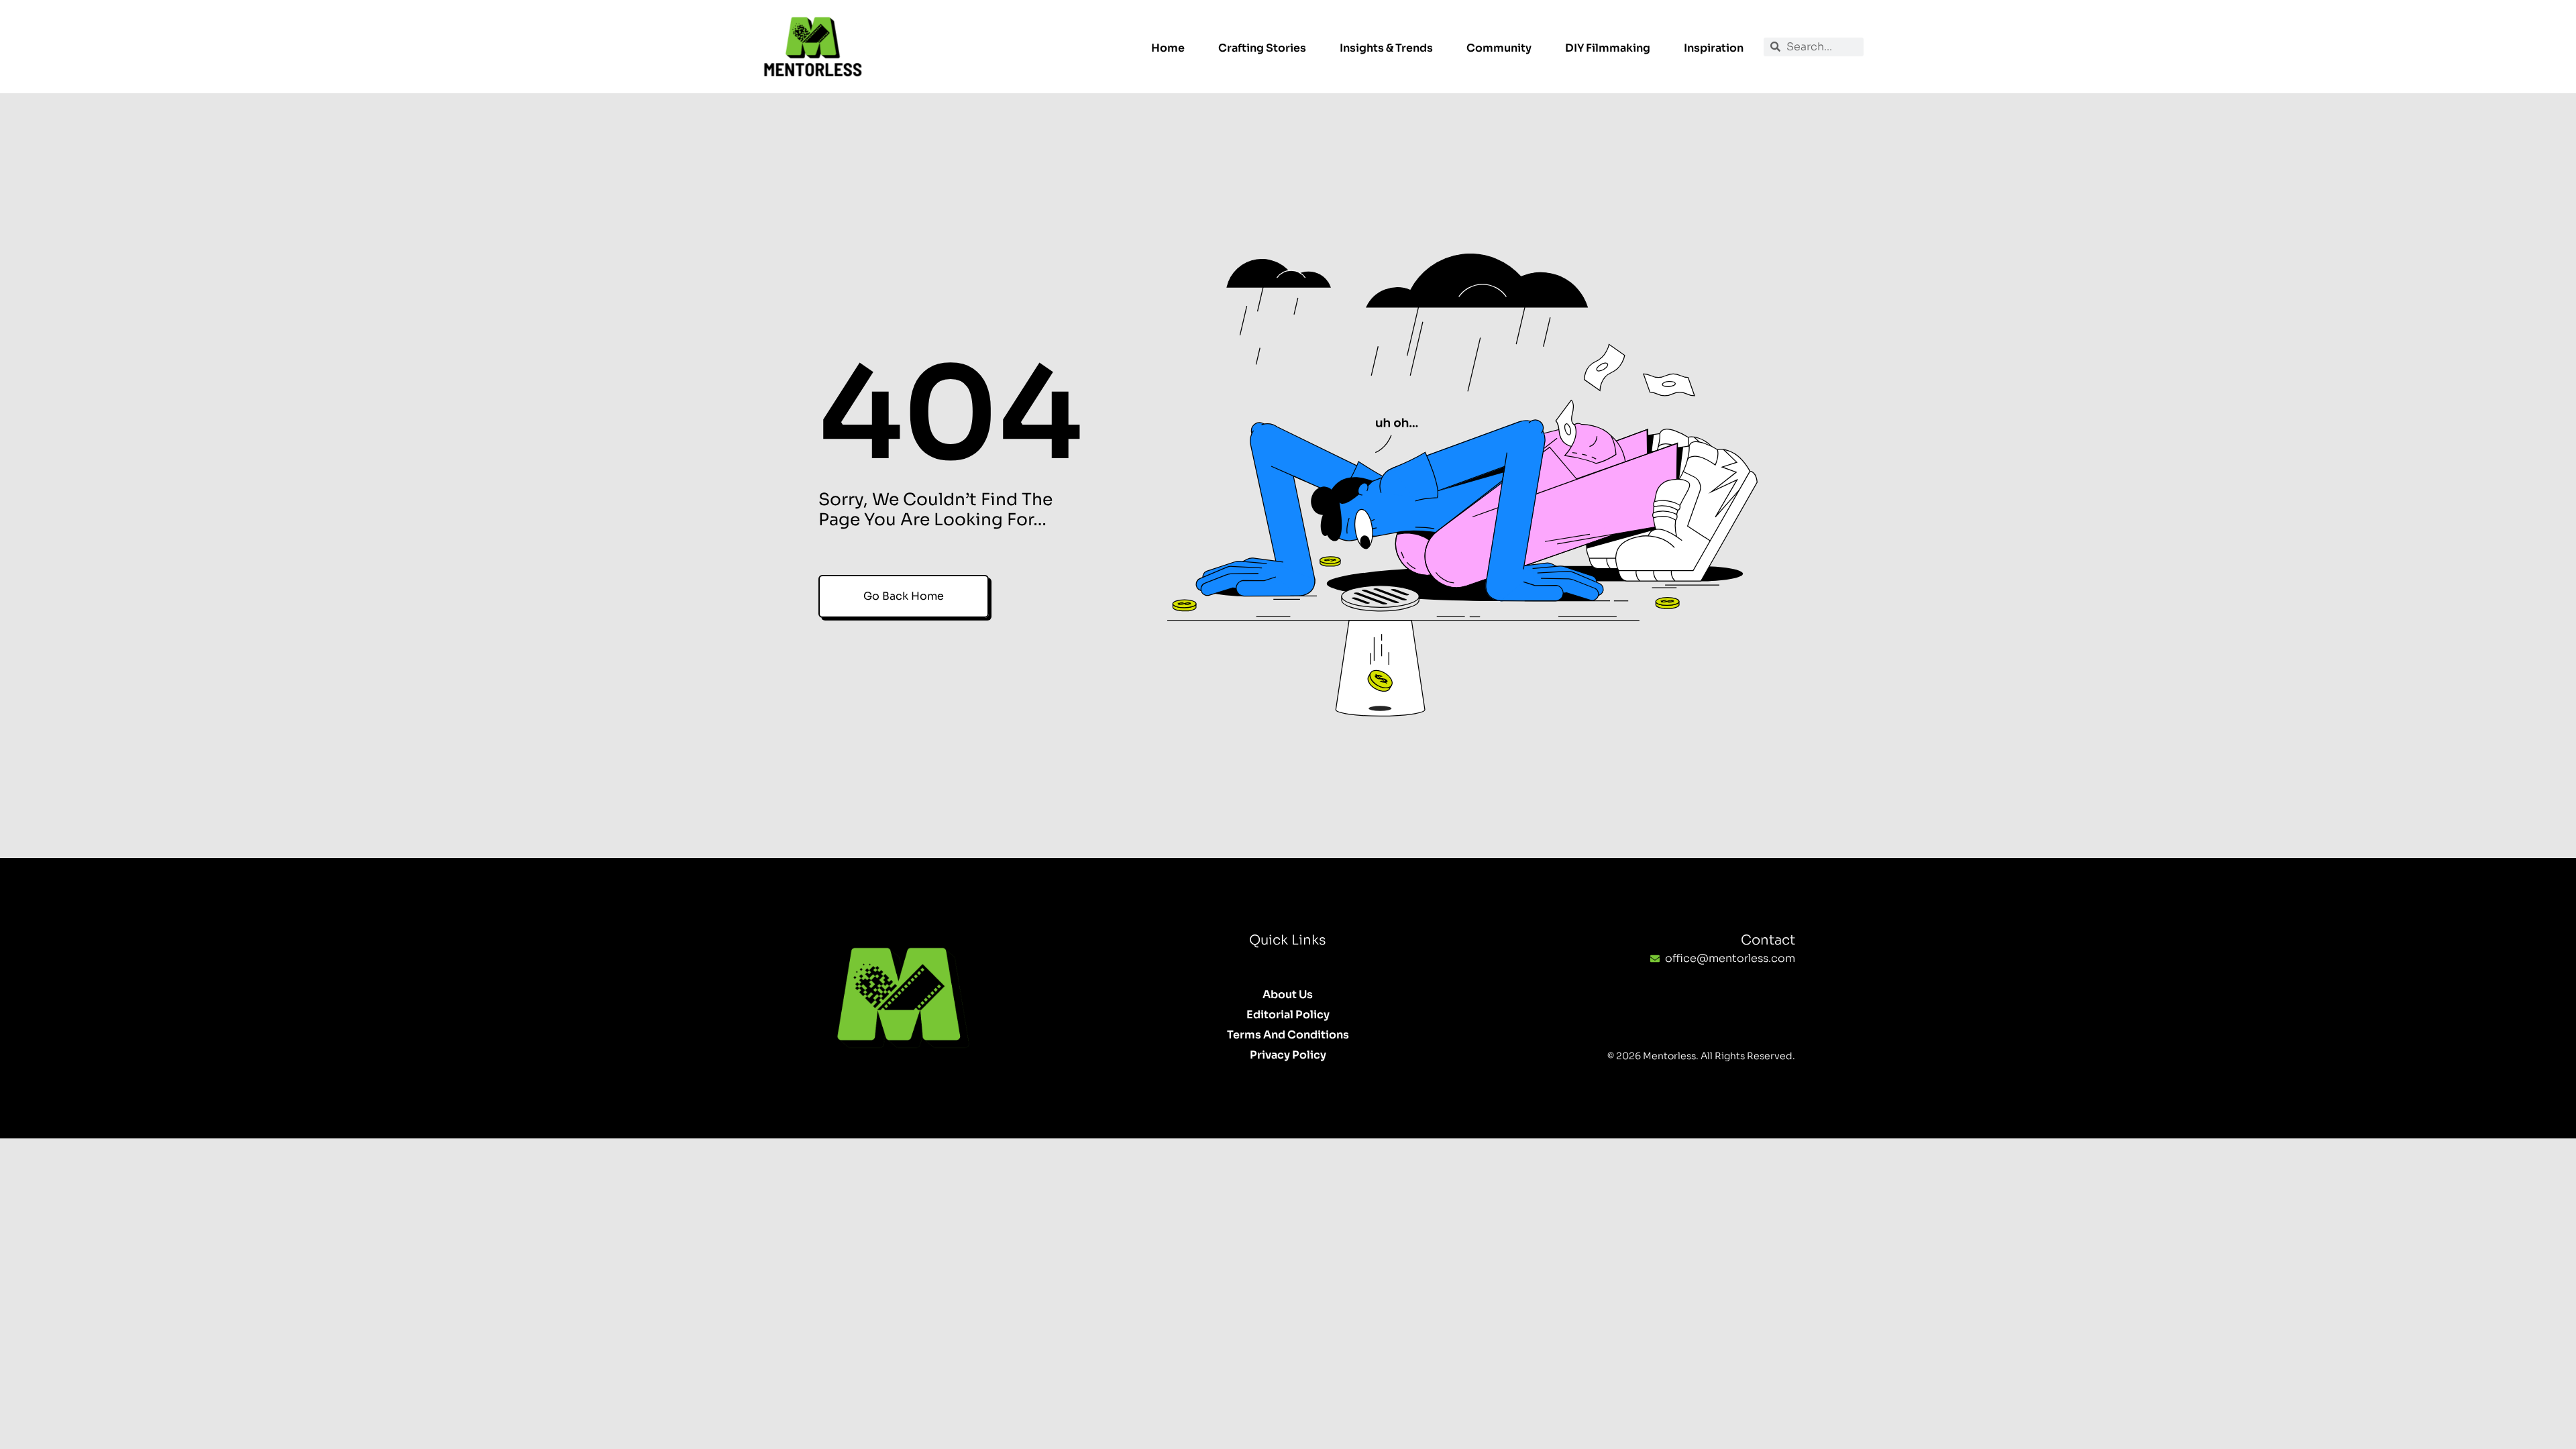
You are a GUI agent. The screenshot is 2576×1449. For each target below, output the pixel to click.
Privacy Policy (1288, 1055)
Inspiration (1714, 48)
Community (1499, 48)
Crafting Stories (1262, 48)
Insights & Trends (1386, 48)
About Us (1288, 995)
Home (1168, 48)
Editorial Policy (1288, 1015)
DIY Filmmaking (1608, 48)
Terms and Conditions (1288, 1035)
